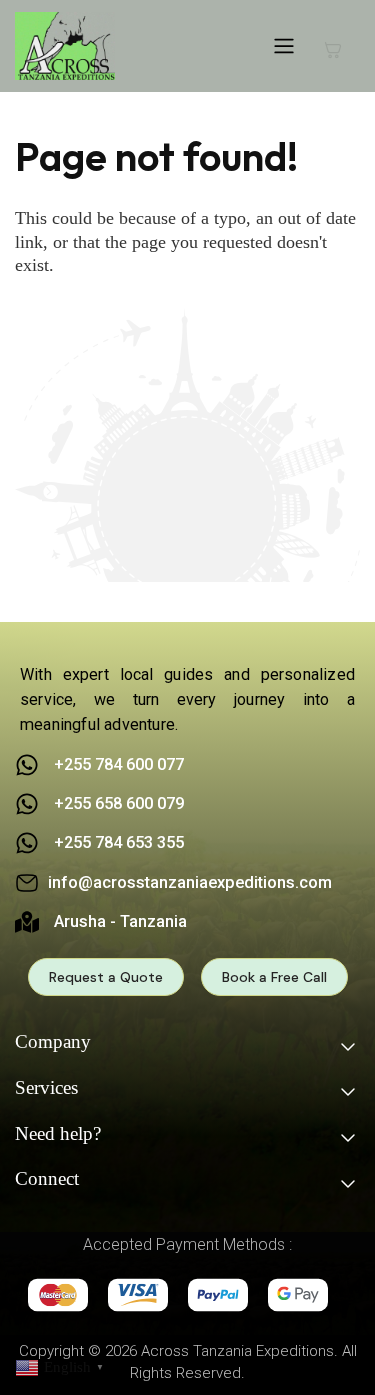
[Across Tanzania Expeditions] (65, 46)
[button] (62, 1366)
